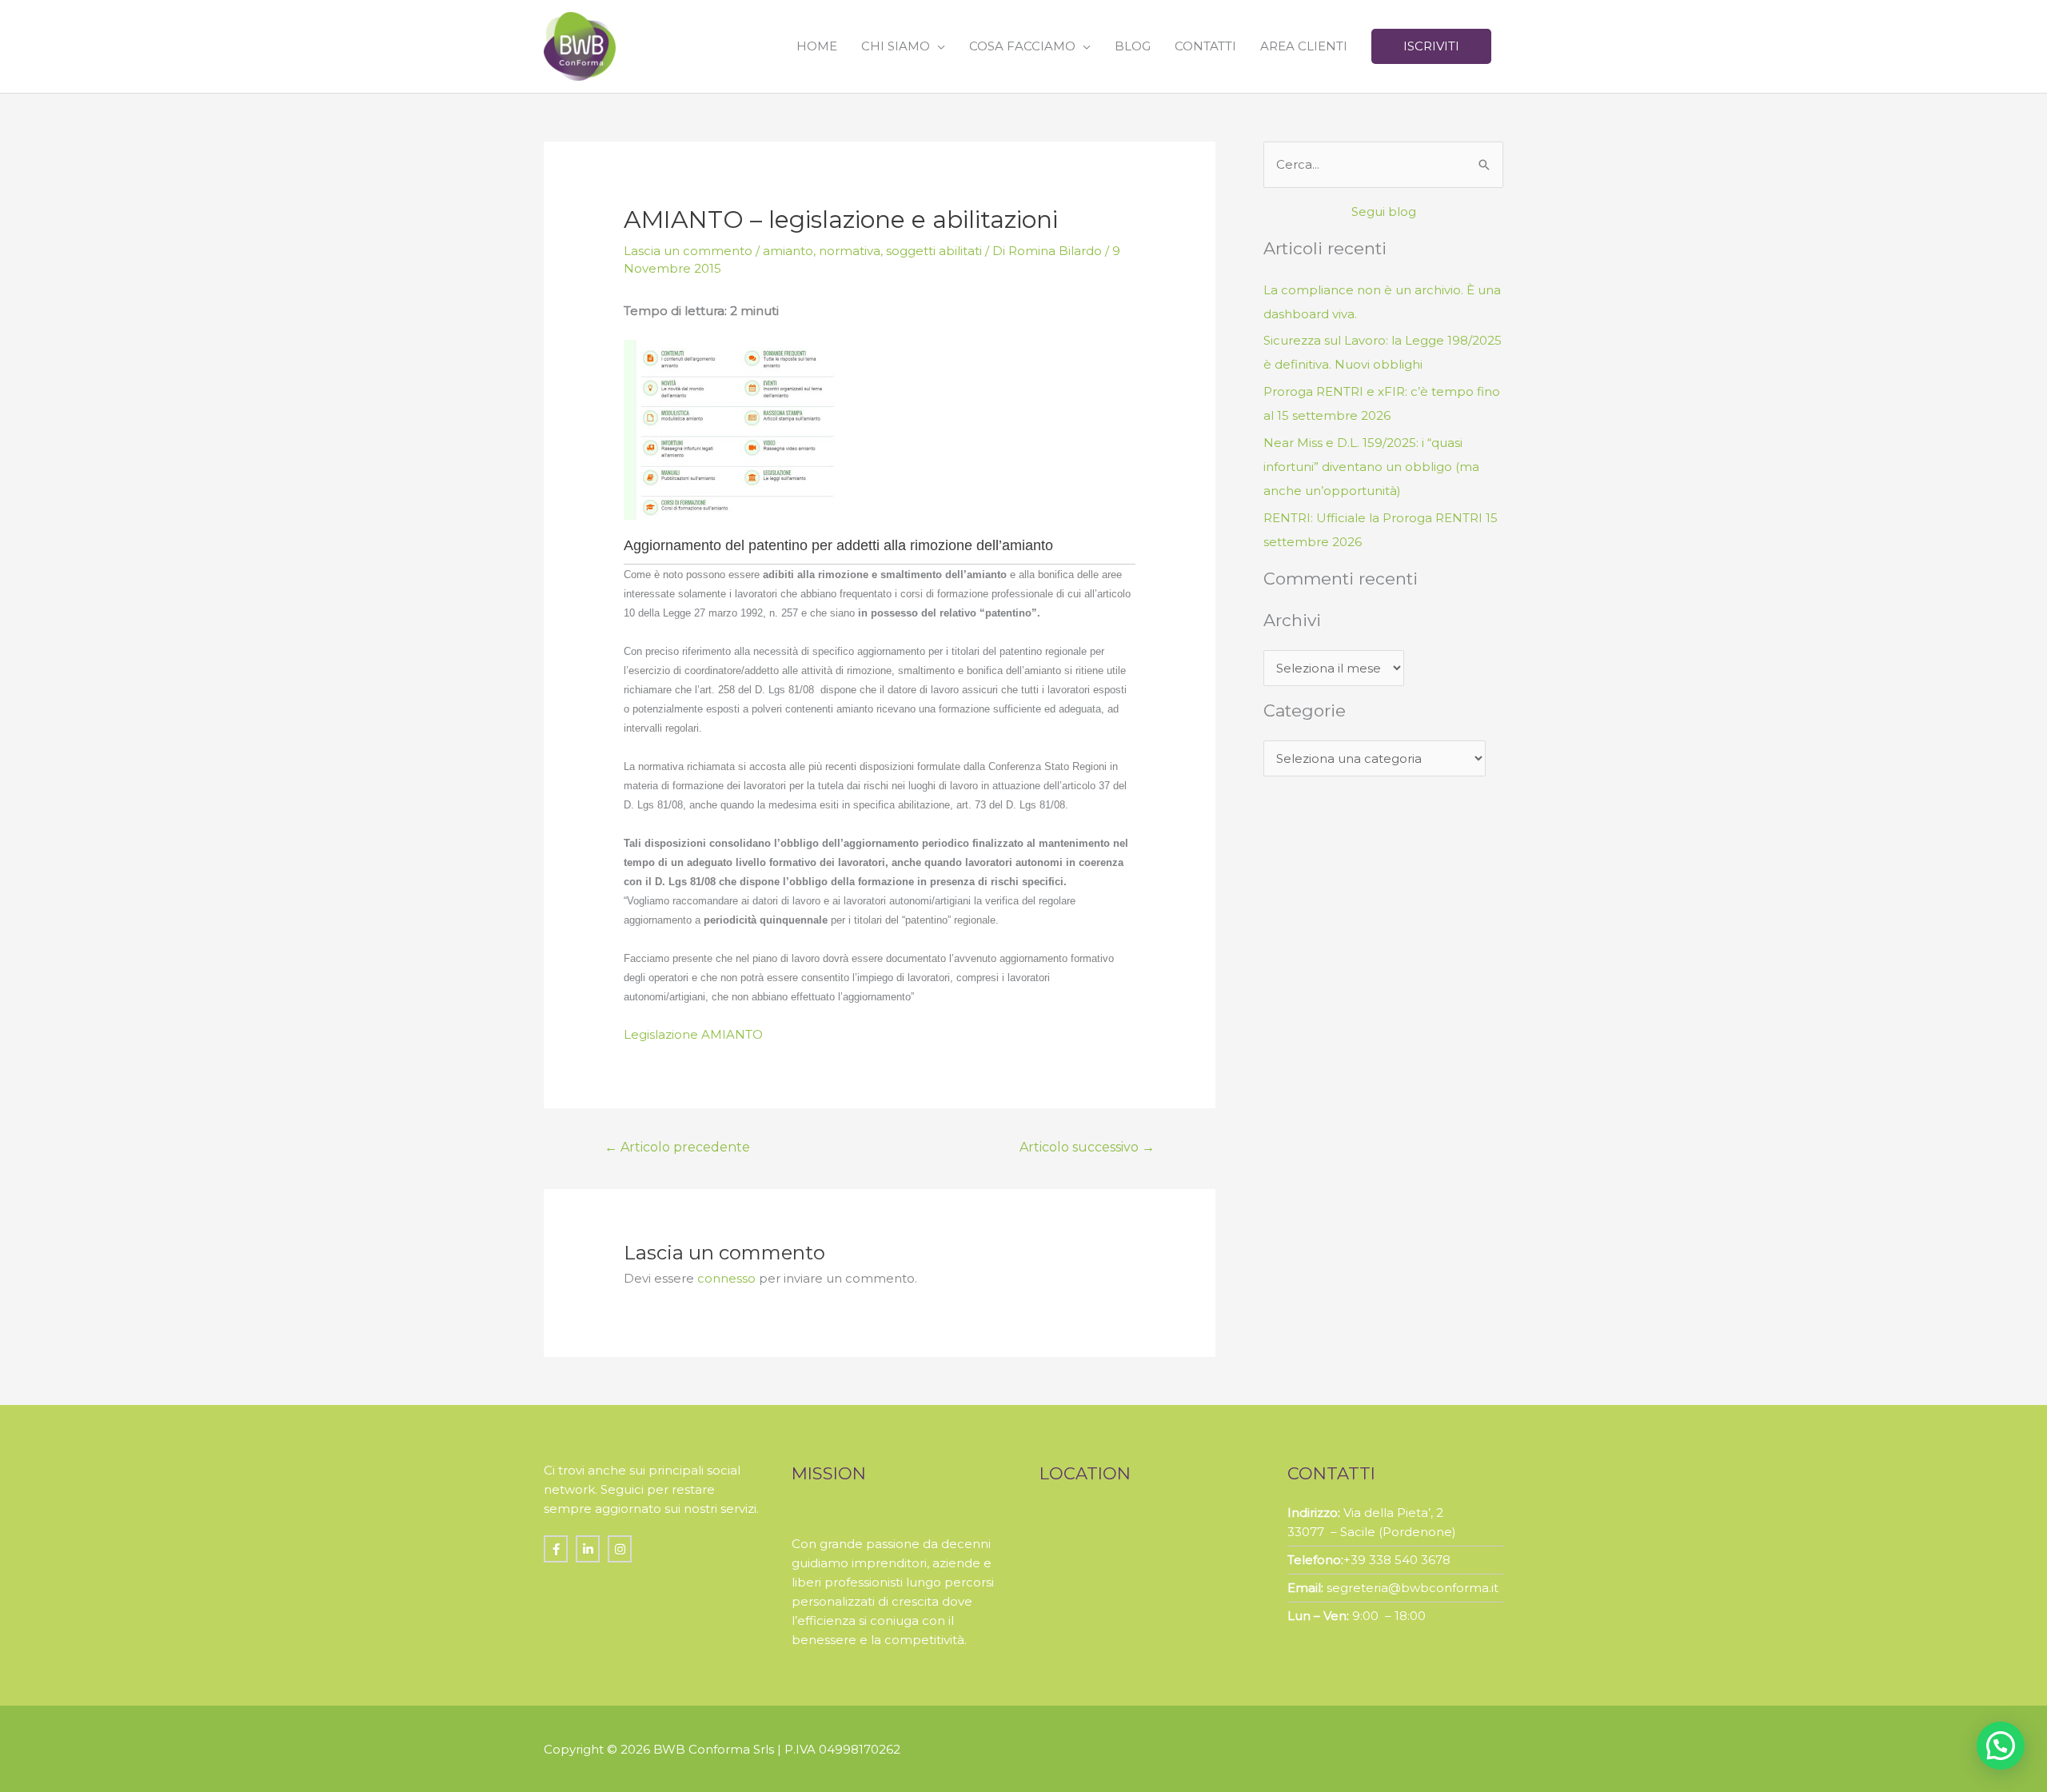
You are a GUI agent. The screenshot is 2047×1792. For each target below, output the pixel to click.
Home (817, 46)
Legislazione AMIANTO (693, 1034)
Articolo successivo (1087, 1147)
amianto (788, 251)
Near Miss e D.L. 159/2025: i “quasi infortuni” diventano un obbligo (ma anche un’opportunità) (1371, 467)
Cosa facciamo (1022, 46)
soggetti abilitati (934, 251)
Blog (1133, 46)
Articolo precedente (677, 1147)
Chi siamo (896, 46)
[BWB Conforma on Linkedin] (588, 1549)
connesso (726, 1278)
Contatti (1205, 46)
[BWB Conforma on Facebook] (556, 1549)
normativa (850, 251)
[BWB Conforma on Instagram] (620, 1549)
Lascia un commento (688, 251)
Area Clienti (1304, 46)
